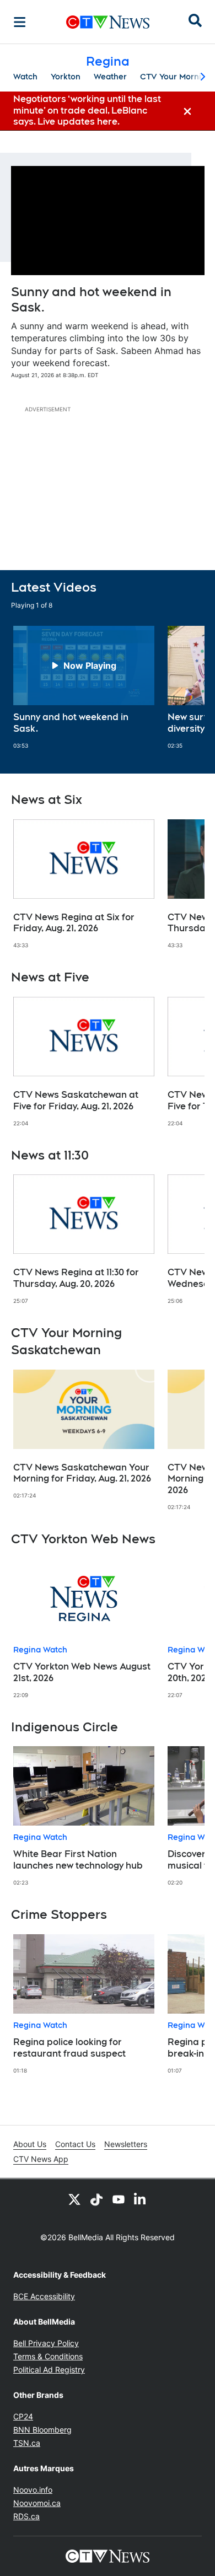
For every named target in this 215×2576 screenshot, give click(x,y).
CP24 (23, 2416)
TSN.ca (27, 2443)
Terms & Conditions (48, 2356)
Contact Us (75, 2144)
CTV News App (41, 2159)
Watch (25, 77)
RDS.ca (26, 2516)
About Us (30, 2144)
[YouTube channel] (119, 2199)
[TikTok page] (96, 2199)
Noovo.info (33, 2490)
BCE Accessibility (44, 2296)
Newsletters (126, 2144)
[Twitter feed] (74, 2199)
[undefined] (84, 688)
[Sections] (20, 22)
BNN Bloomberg (42, 2430)
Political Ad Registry (49, 2370)
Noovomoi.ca (37, 2503)
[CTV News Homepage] (108, 22)
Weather (110, 77)
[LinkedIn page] (141, 2199)
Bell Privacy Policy (46, 2343)
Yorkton (66, 77)
